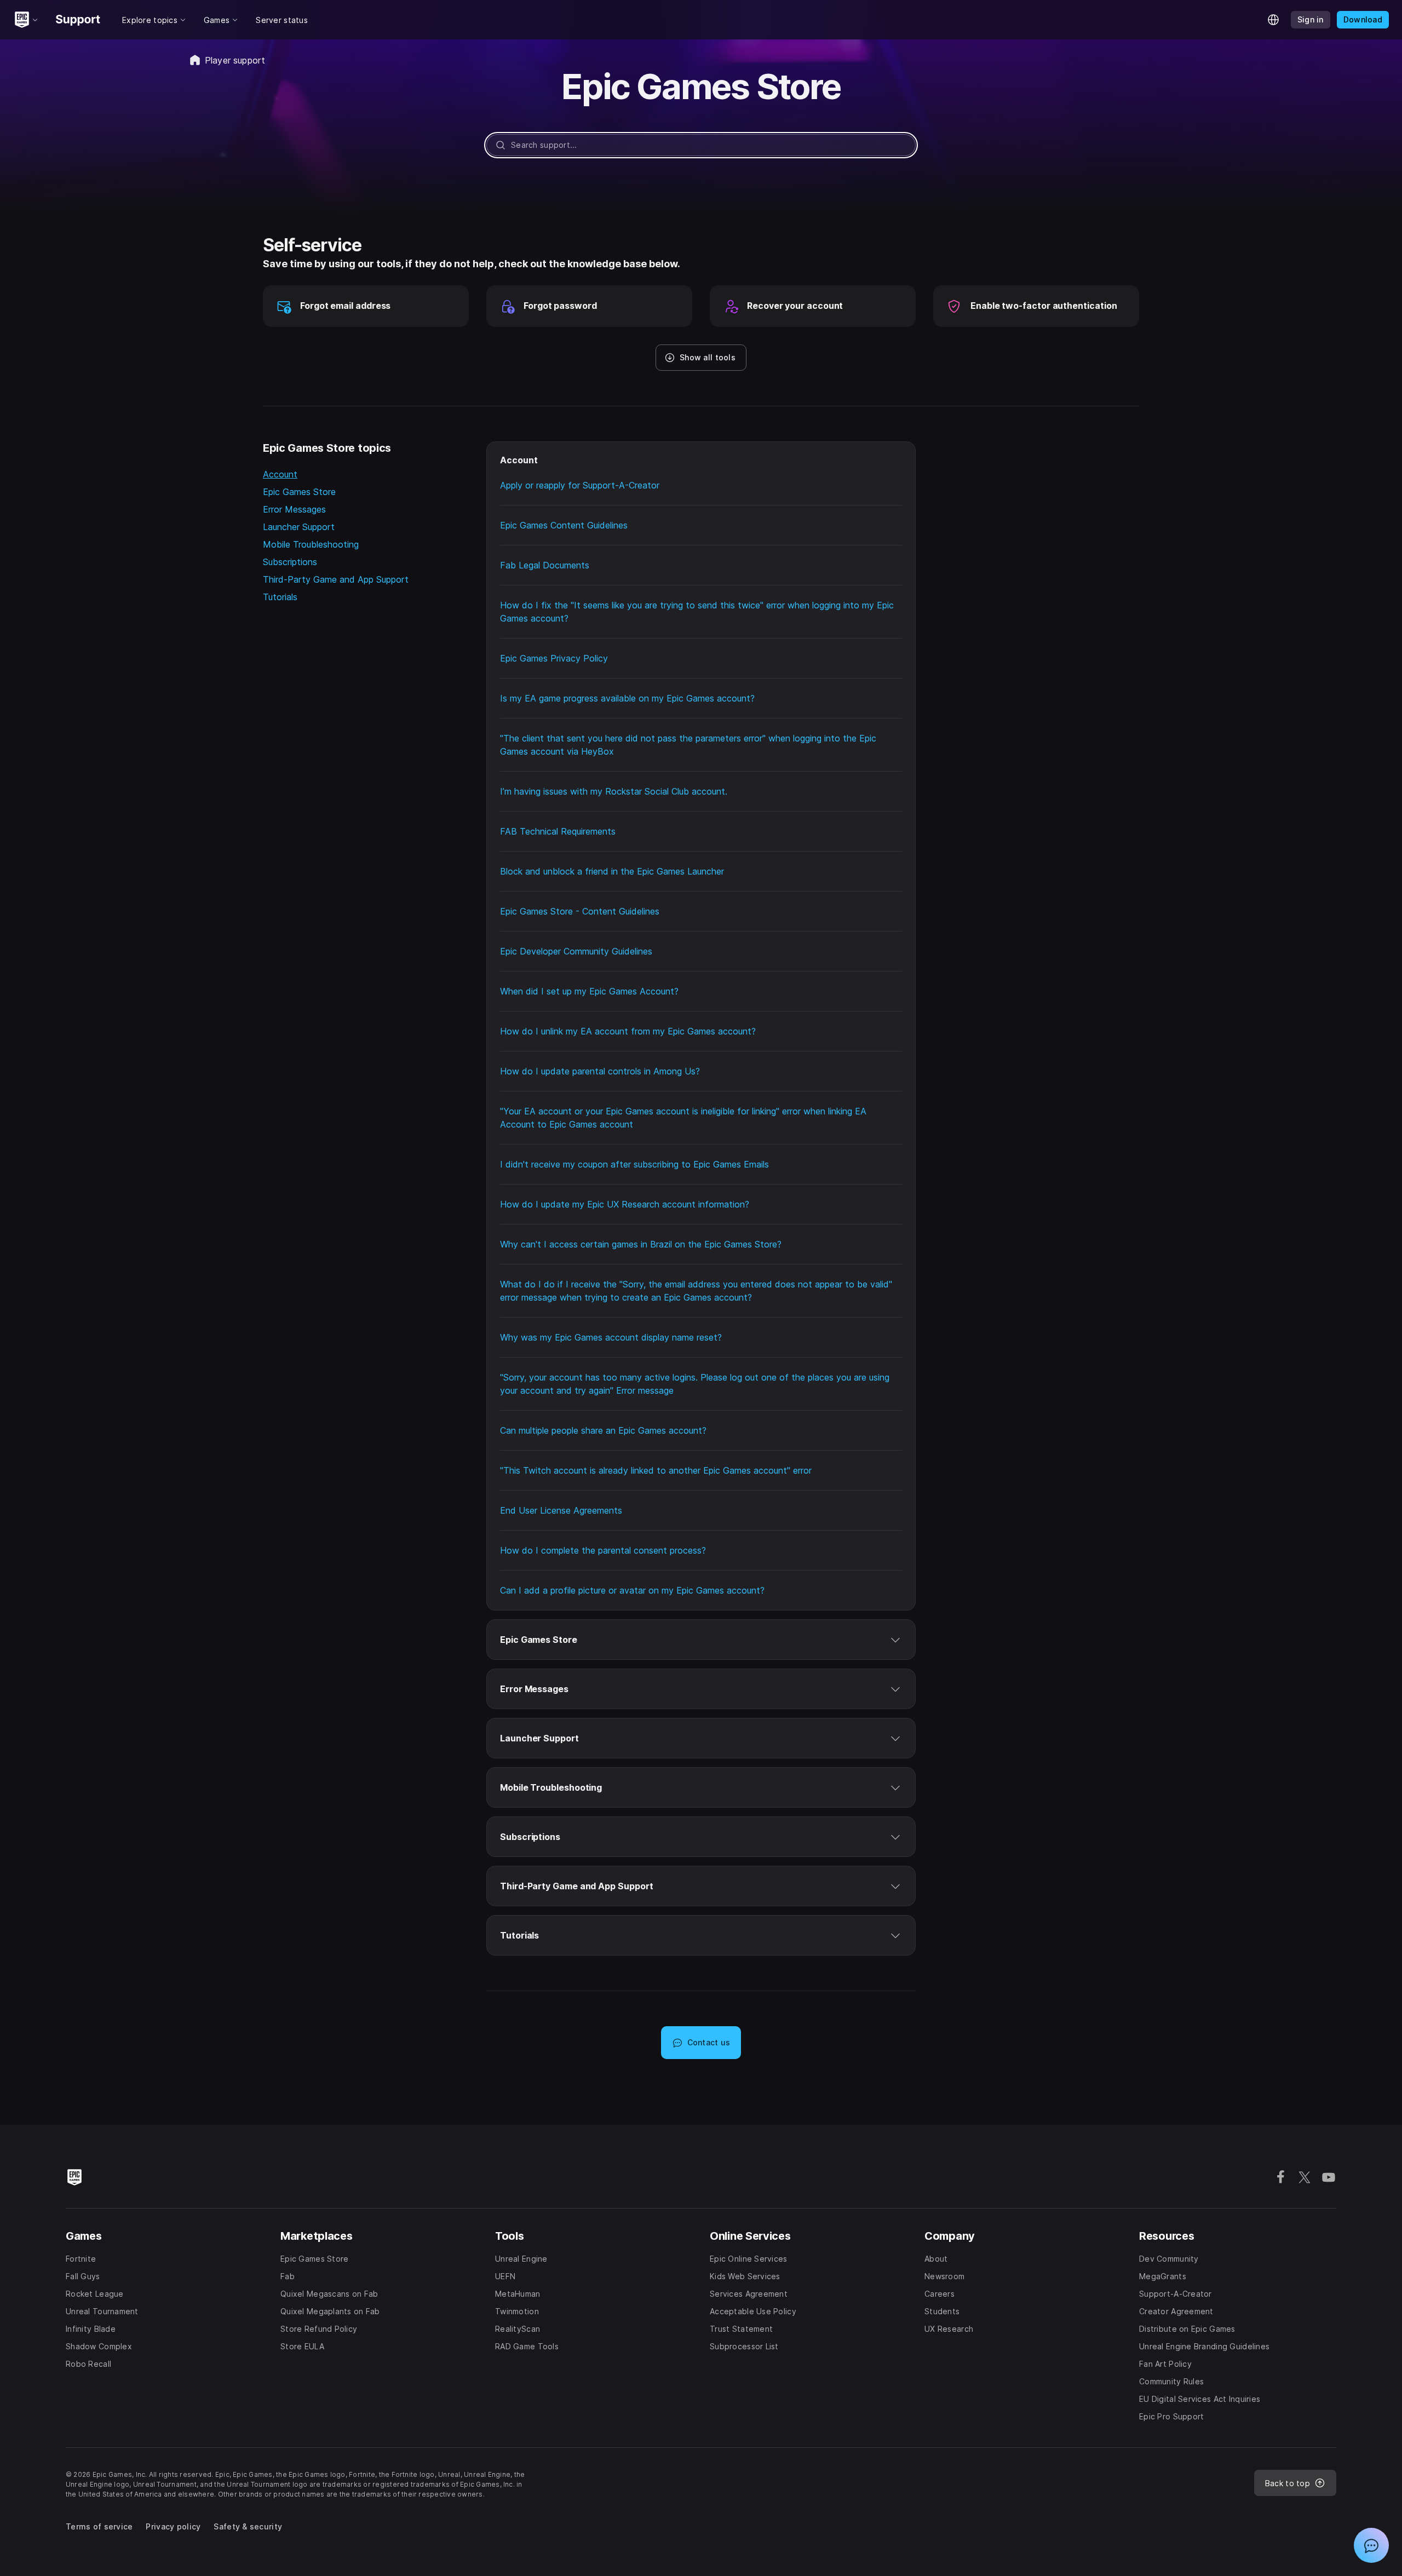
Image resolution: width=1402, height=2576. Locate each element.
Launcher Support (299, 527)
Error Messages (294, 509)
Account (280, 474)
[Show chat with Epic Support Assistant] (1371, 2545)
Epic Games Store (299, 492)
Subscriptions (290, 562)
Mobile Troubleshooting (311, 544)
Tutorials (280, 597)
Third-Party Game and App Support (336, 579)
